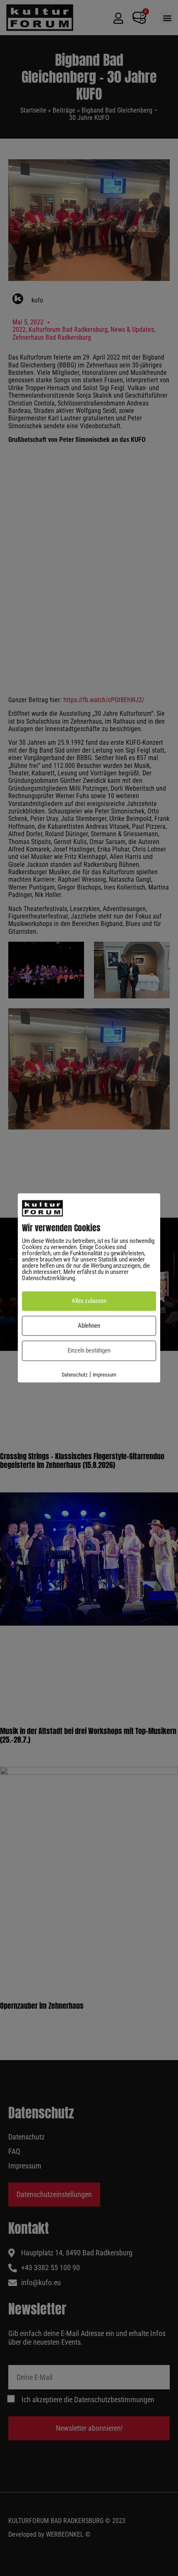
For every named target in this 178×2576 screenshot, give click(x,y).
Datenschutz (75, 1375)
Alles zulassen (89, 1301)
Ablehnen (89, 1326)
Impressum (105, 1375)
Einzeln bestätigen (89, 1351)
